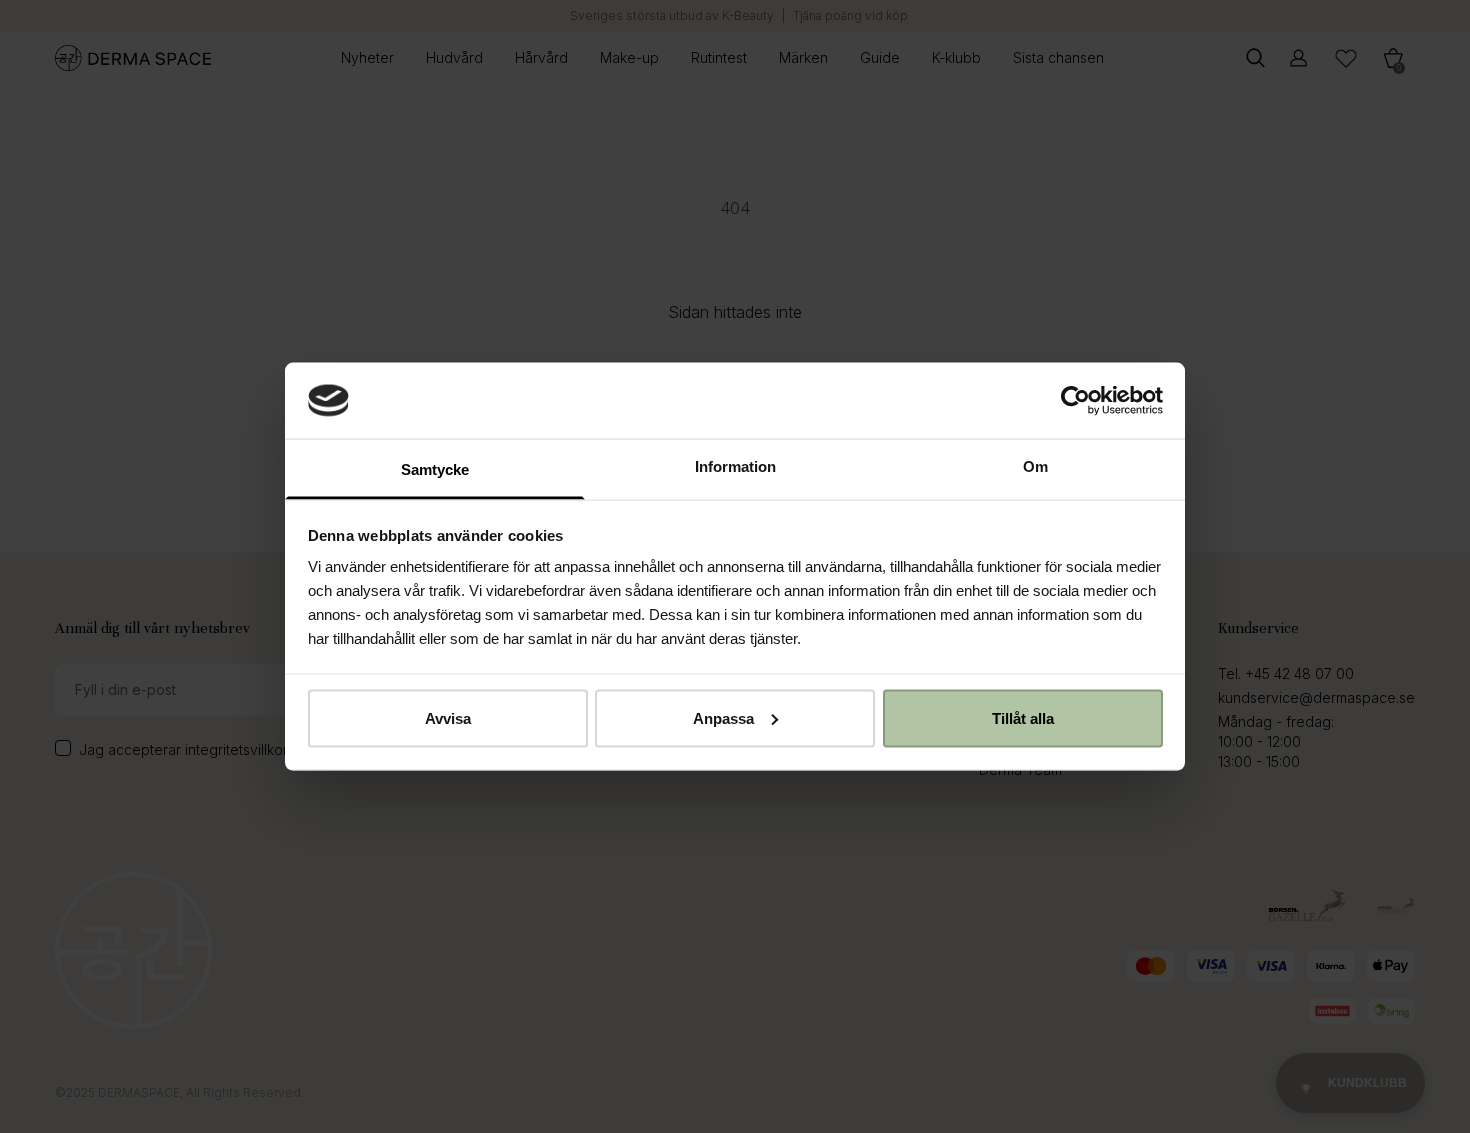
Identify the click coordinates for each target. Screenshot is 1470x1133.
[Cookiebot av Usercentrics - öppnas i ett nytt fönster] (1075, 400)
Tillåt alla (1023, 717)
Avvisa (448, 717)
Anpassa (723, 717)
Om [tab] (1035, 466)
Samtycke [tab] (435, 469)
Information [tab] (735, 466)
